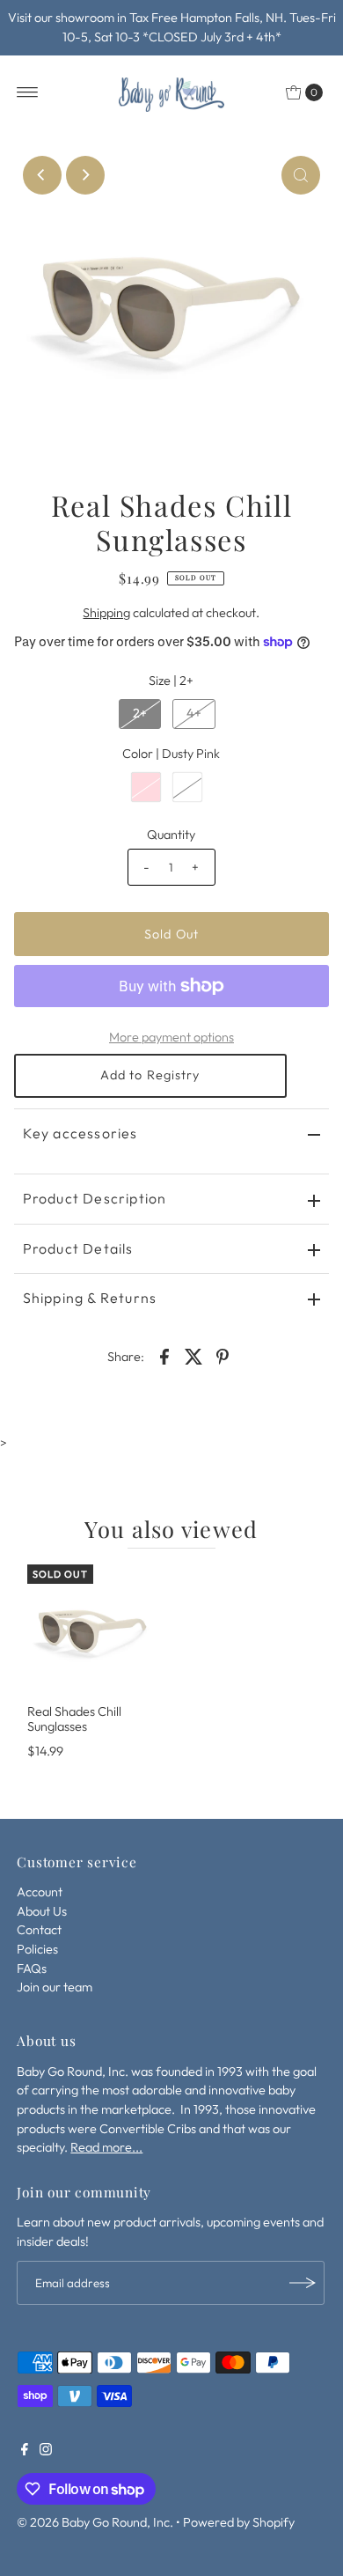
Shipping (106, 613)
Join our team (55, 1987)
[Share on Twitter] (193, 1355)
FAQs (32, 1969)
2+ (140, 713)
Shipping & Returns (90, 1298)
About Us (42, 1911)
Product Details (78, 1248)
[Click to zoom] (301, 175)
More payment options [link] (171, 1037)
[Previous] (42, 175)
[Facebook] (25, 2451)
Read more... (106, 2147)
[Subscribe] (303, 2283)
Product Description (95, 1198)
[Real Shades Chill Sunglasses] (93, 1630)
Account (40, 1892)
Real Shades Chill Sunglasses (74, 1719)
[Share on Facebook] (164, 1355)
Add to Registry (150, 1075)
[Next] (85, 175)
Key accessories (80, 1133)
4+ (194, 713)
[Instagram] (46, 2451)
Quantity (171, 835)
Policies (37, 1949)
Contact (39, 1930)
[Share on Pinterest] (223, 1355)
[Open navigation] (28, 92)
